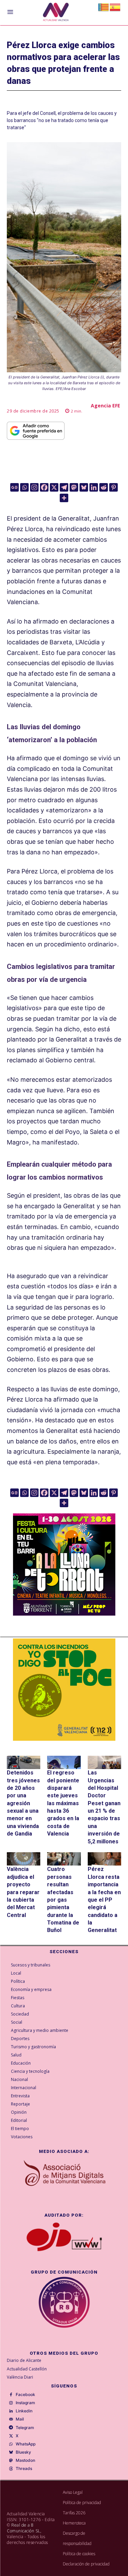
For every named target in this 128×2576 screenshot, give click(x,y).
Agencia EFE (105, 406)
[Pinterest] (113, 487)
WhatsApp (26, 2444)
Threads (24, 2469)
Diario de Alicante (24, 2360)
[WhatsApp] (11, 2444)
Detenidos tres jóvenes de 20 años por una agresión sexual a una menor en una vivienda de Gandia (23, 1803)
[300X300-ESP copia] (64, 1690)
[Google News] (15, 487)
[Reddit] (104, 487)
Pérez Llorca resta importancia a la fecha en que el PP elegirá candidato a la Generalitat (104, 1900)
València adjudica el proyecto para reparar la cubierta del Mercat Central (23, 1892)
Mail (20, 2419)
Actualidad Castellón (27, 2369)
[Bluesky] (84, 487)
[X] (54, 487)
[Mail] (11, 2420)
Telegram (25, 2428)
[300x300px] (64, 1613)
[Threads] (11, 2469)
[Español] (115, 7)
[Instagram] (34, 487)
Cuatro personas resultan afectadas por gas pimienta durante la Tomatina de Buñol (63, 1900)
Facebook (25, 2395)
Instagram (25, 2403)
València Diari (20, 2377)
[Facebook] (44, 487)
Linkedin (24, 2411)
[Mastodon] (74, 487)
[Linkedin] (94, 487)
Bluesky (23, 2452)
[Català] (104, 7)
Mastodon (25, 2460)
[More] (64, 498)
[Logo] (56, 13)
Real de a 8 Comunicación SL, (24, 2528)
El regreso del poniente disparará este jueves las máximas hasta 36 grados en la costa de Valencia (63, 1803)
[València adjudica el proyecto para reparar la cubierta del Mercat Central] (24, 1859)
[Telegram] (64, 487)
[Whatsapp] (24, 487)
